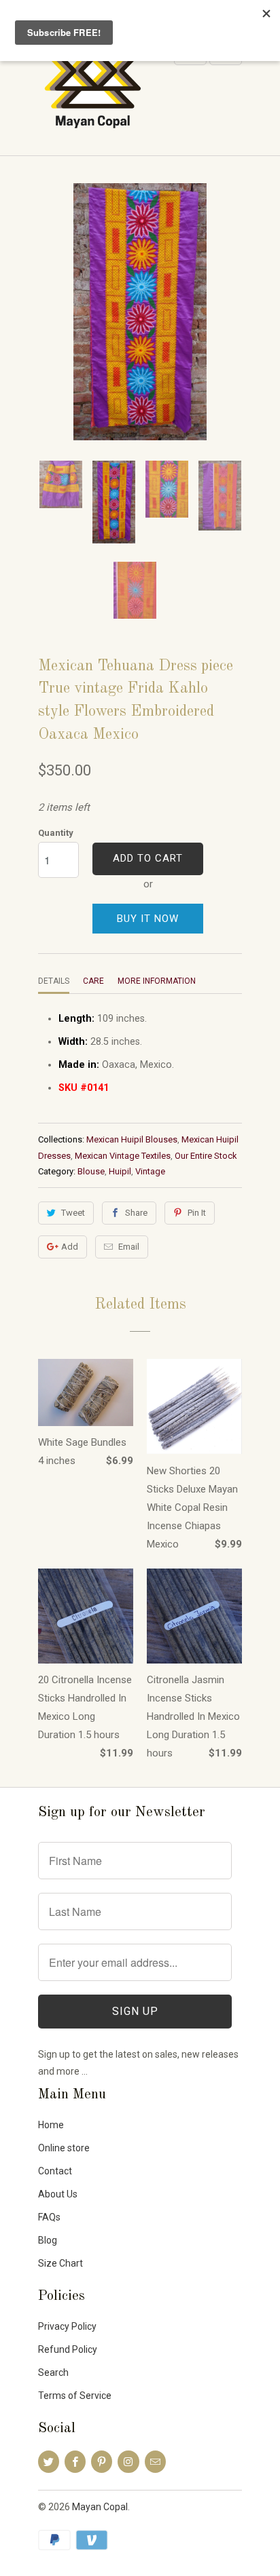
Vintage (150, 1171)
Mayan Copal (100, 2507)
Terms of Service (75, 2396)
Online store (64, 2148)
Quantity (56, 833)
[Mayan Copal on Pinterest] (102, 2462)
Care (93, 981)
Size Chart (60, 2263)
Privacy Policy (67, 2326)
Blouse (91, 1171)
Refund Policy (68, 2349)
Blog (48, 2240)
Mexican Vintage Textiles (123, 1156)
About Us (58, 2194)
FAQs (49, 2217)
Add (70, 1247)
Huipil (120, 1171)
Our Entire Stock (206, 1156)
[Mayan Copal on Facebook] (75, 2462)
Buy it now (148, 919)
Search (53, 2372)
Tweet (73, 1213)
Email (129, 1247)
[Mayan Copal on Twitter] (49, 2462)
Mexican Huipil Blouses (132, 1139)
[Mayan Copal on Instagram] (128, 2462)
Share (136, 1213)
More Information (157, 981)
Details (54, 981)
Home (51, 2125)
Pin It (197, 1213)
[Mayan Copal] (92, 92)
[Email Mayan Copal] (155, 2462)
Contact (55, 2171)
